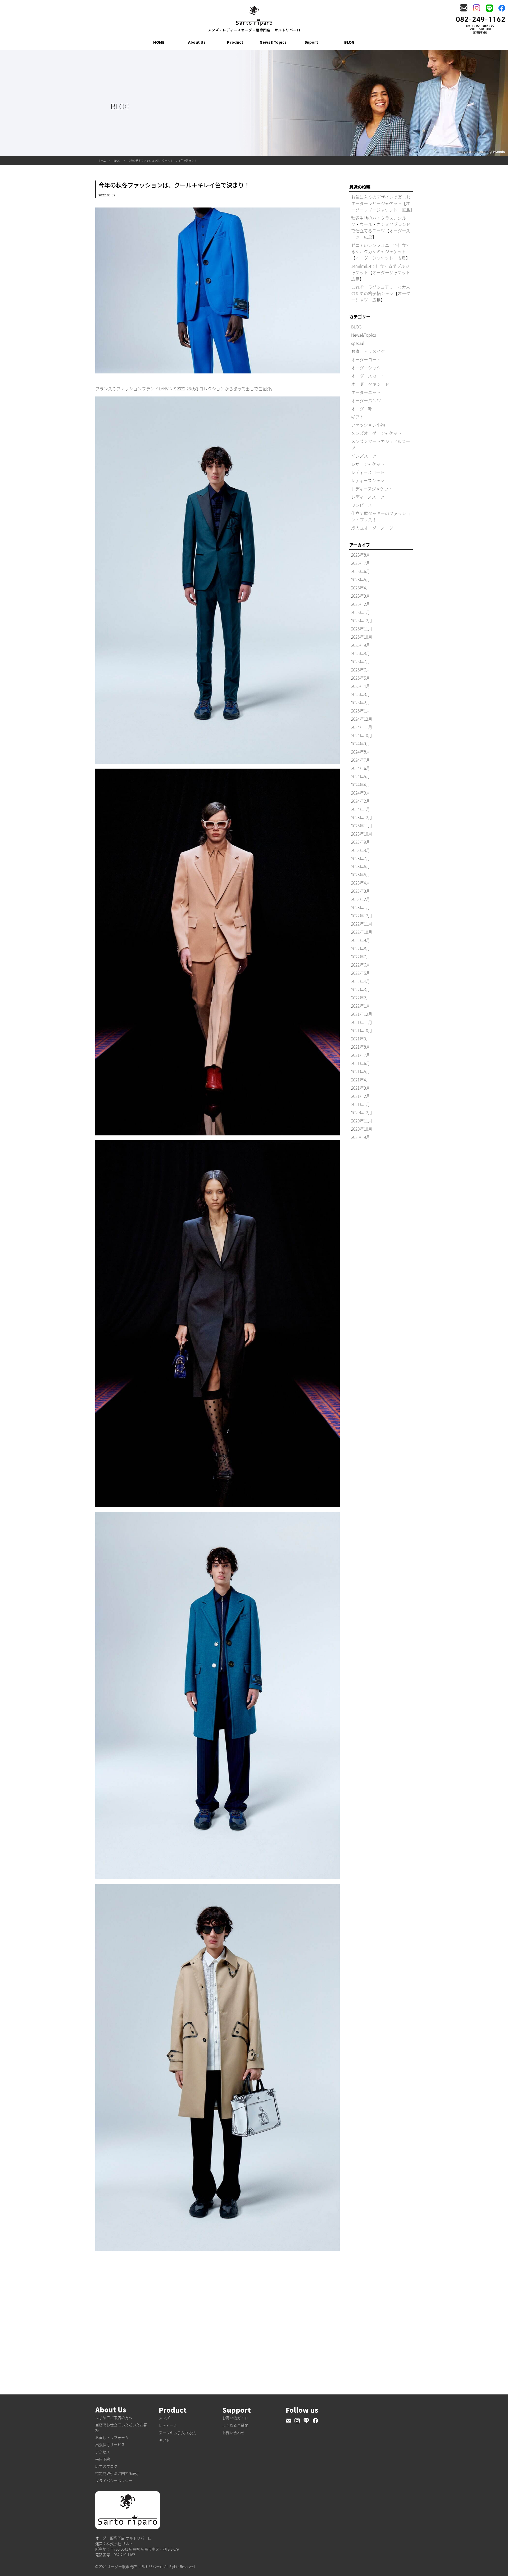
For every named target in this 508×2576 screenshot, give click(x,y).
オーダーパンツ (366, 400)
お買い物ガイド (235, 2418)
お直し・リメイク (368, 351)
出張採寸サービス (110, 2444)
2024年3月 (361, 793)
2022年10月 (362, 932)
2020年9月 (361, 1137)
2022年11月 (362, 924)
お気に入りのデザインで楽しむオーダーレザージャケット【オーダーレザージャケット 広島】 (383, 203)
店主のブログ (106, 2466)
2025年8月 (361, 653)
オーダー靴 (362, 409)
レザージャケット (368, 464)
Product (235, 42)
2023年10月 (362, 834)
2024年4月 (361, 784)
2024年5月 (361, 776)
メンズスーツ (364, 456)
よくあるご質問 (235, 2425)
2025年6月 (361, 670)
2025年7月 (361, 661)
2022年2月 (361, 998)
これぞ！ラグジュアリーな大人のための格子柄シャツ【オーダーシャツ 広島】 (381, 293)
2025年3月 (361, 694)
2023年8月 (361, 850)
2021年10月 (362, 1030)
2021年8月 (361, 1047)
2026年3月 (361, 596)
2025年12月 (362, 620)
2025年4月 (361, 686)
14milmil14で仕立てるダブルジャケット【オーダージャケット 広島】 (383, 272)
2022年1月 (361, 1006)
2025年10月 (362, 637)
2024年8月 (361, 752)
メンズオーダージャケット (376, 433)
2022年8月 (361, 948)
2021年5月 (361, 1071)
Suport (311, 42)
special (358, 343)
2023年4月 (361, 883)
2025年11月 (362, 629)
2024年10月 (362, 735)
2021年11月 (362, 1022)
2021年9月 (361, 1039)
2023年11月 (362, 825)
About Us (197, 42)
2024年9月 (361, 743)
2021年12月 (362, 1014)
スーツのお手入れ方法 (177, 2433)
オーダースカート (368, 376)
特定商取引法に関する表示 (117, 2473)
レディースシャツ (368, 480)
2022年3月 (361, 989)
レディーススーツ (368, 497)
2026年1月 (361, 612)
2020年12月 (362, 1112)
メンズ (164, 2418)
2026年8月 (361, 555)
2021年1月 (361, 1104)
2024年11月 (362, 727)
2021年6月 (361, 1063)
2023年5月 (361, 874)
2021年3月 (361, 1088)
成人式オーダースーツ (372, 528)
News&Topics (273, 42)
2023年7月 (361, 858)
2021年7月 (361, 1055)
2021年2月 (361, 1096)
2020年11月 (362, 1121)
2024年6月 (361, 768)
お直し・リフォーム (112, 2437)
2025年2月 (361, 702)
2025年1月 (361, 711)
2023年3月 (361, 891)
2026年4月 (361, 588)
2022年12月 (362, 915)
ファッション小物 (368, 425)
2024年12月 (362, 719)
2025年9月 (361, 645)
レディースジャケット (372, 489)
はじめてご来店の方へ (114, 2417)
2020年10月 (362, 1129)
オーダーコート (366, 359)
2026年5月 (361, 579)
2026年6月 (361, 571)
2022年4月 (361, 981)
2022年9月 (361, 940)
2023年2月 (361, 899)
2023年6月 (361, 866)
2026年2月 (361, 604)
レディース (168, 2425)
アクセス (103, 2452)
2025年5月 (361, 678)
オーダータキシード (370, 384)
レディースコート (368, 472)
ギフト (357, 417)
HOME (159, 42)
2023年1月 (361, 907)
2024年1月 (361, 809)
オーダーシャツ (366, 368)
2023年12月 (362, 817)
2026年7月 (361, 563)
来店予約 (103, 2459)
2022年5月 (361, 973)
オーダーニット (366, 392)
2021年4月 (361, 1080)
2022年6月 (361, 965)
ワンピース (362, 505)
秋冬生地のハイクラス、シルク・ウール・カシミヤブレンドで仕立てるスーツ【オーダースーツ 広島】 (381, 227)
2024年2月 (361, 801)
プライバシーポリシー (114, 2480)
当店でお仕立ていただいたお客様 (121, 2427)
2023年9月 (361, 842)
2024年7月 (361, 760)
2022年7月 (361, 957)
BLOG (349, 42)
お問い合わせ (233, 2433)
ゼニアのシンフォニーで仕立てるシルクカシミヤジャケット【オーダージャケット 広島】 (381, 251)
